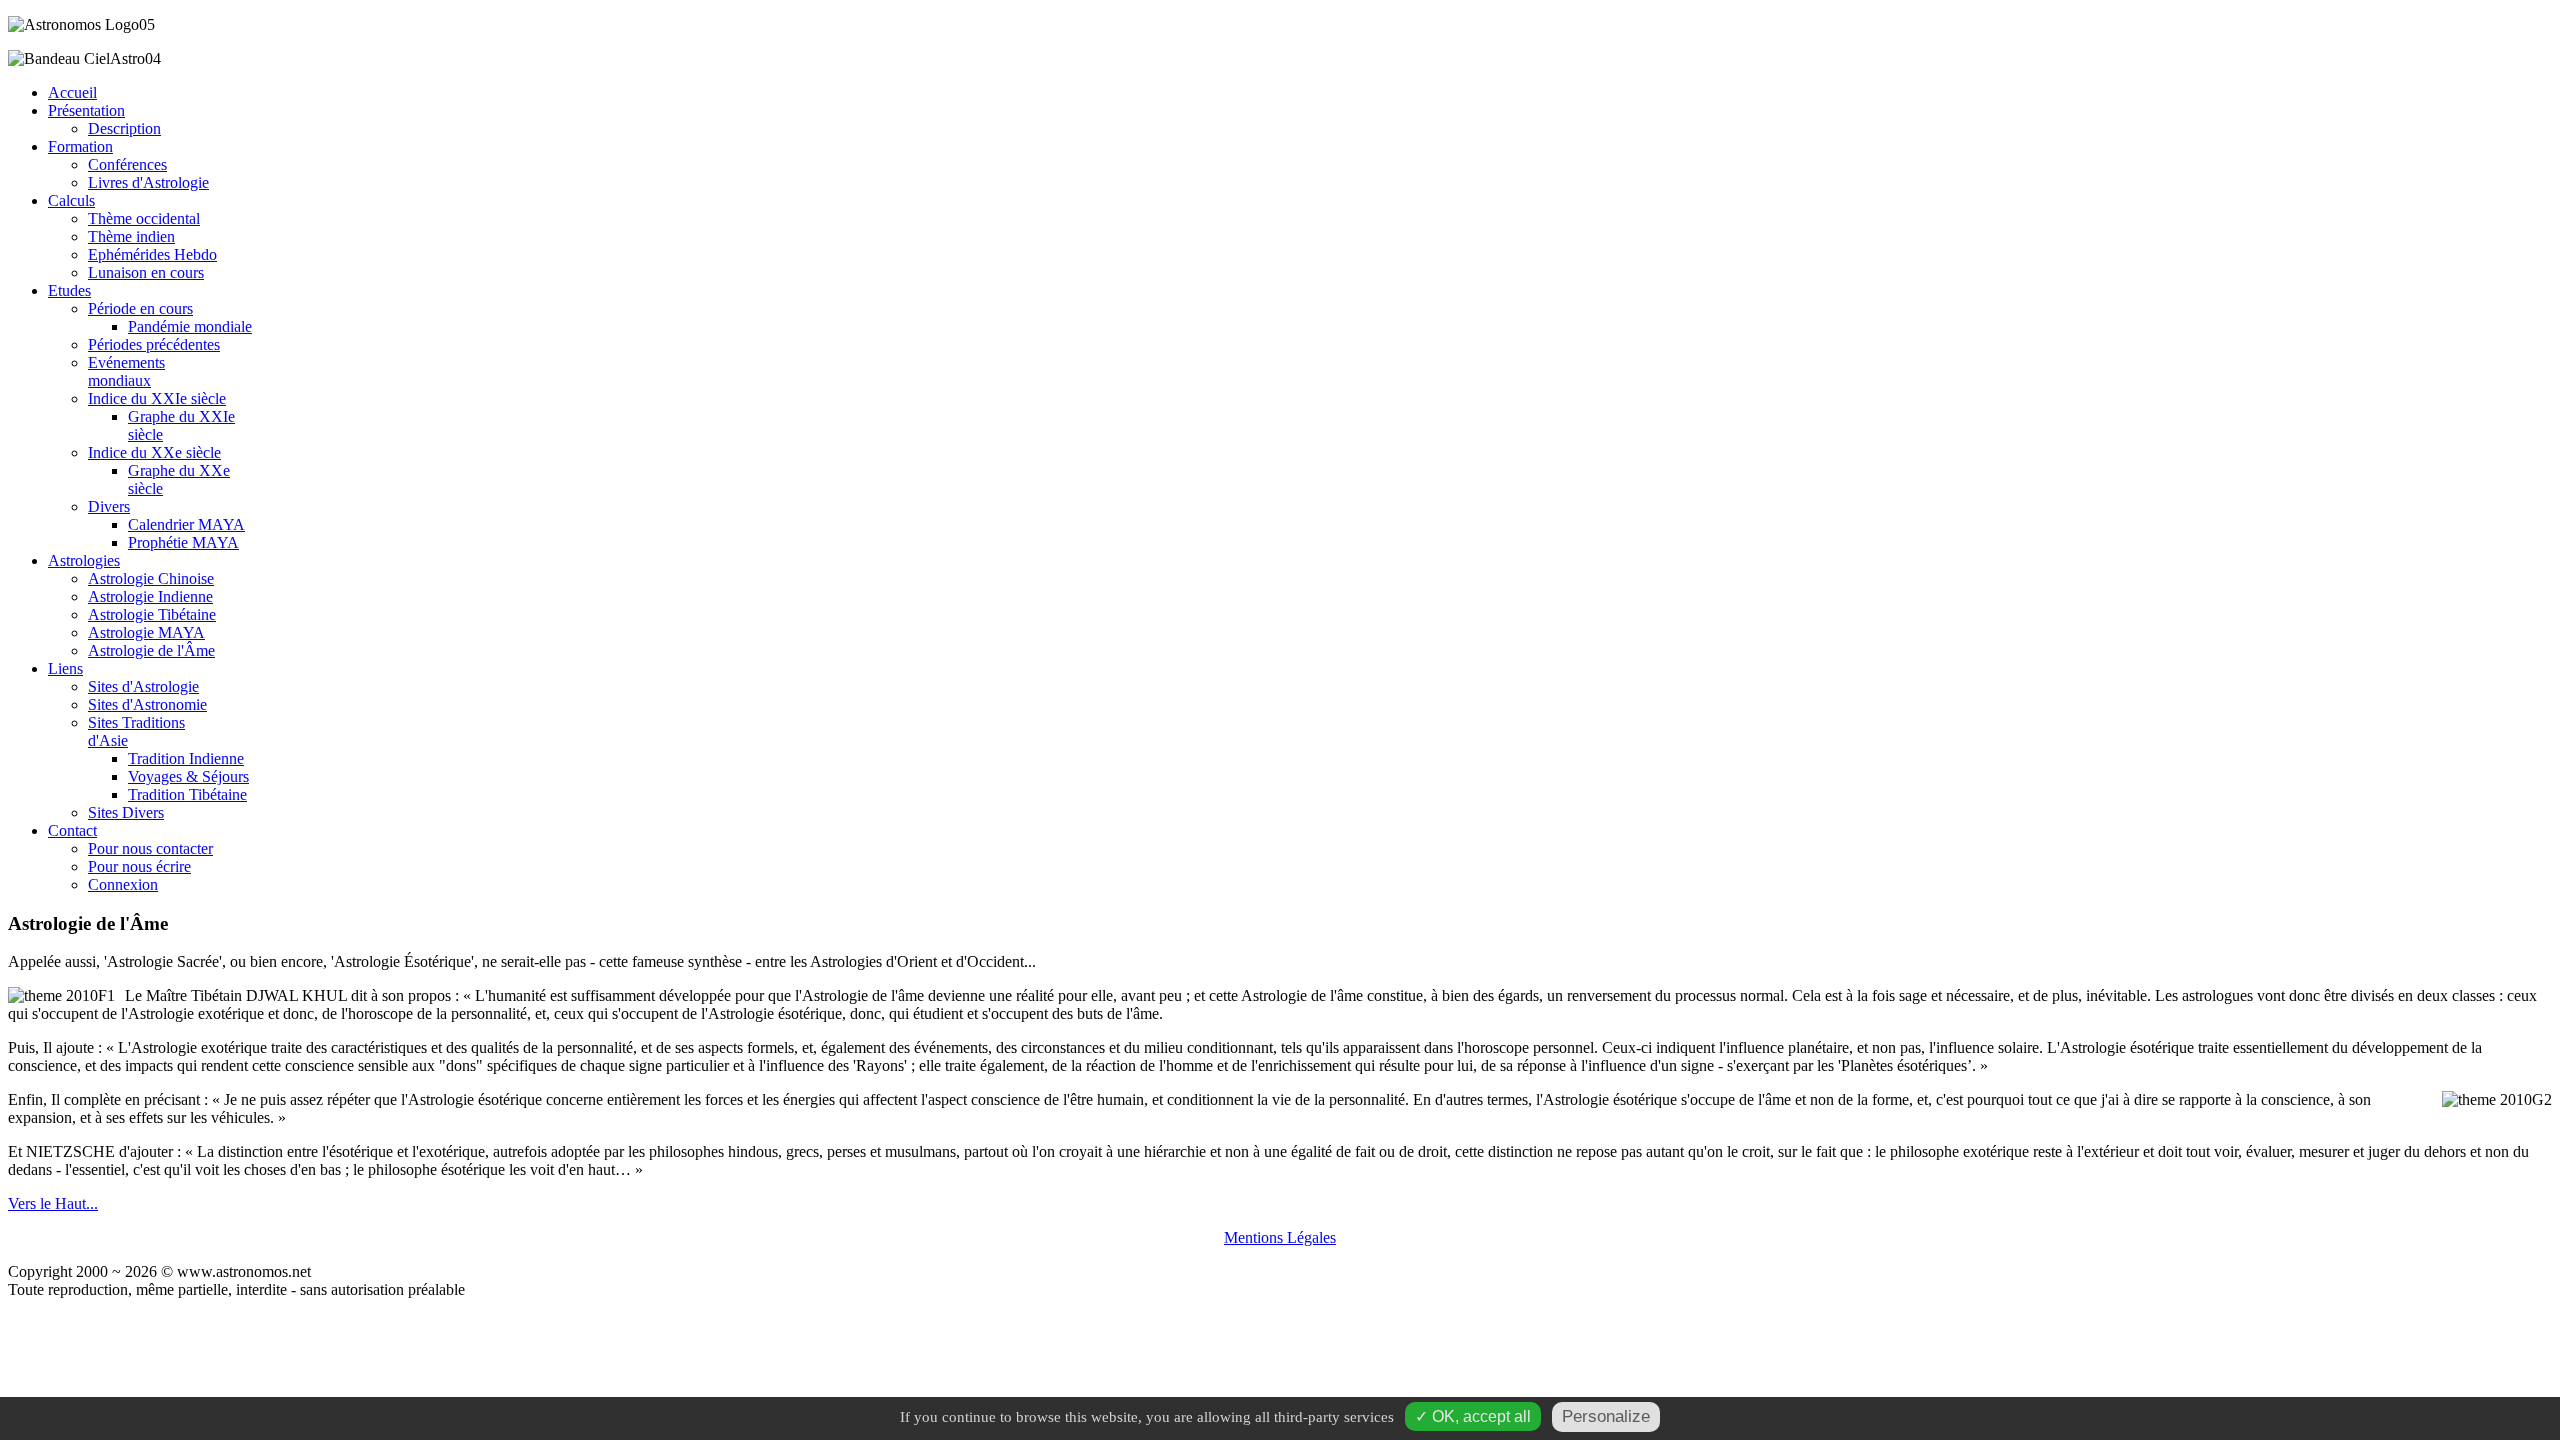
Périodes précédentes (154, 344)
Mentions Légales (1280, 1237)
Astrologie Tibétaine (152, 614)
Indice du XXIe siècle (157, 398)
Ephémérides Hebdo (152, 254)
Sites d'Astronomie (147, 704)
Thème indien (131, 236)
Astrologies (84, 560)
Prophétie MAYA (183, 542)
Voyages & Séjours (188, 776)
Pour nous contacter (150, 848)
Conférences (127, 164)
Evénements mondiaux (126, 371)
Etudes (69, 290)
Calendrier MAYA (186, 524)
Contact (72, 830)
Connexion (123, 884)
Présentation (86, 110)
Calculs (71, 200)
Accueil (72, 92)
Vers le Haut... (53, 1203)
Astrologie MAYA (146, 632)
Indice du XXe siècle (154, 452)
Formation (80, 146)
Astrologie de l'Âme (151, 650)
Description (124, 128)
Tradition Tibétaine (187, 794)
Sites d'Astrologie (143, 686)
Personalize (1606, 1416)
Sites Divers (126, 812)
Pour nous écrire (139, 866)
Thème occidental (144, 218)
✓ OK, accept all (1473, 1416)
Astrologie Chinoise (151, 578)
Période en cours (140, 308)
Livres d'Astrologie (148, 182)
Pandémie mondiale (190, 326)
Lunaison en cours (146, 272)
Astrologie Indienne (150, 596)
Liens (65, 668)
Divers (109, 506)
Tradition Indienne (186, 758)
